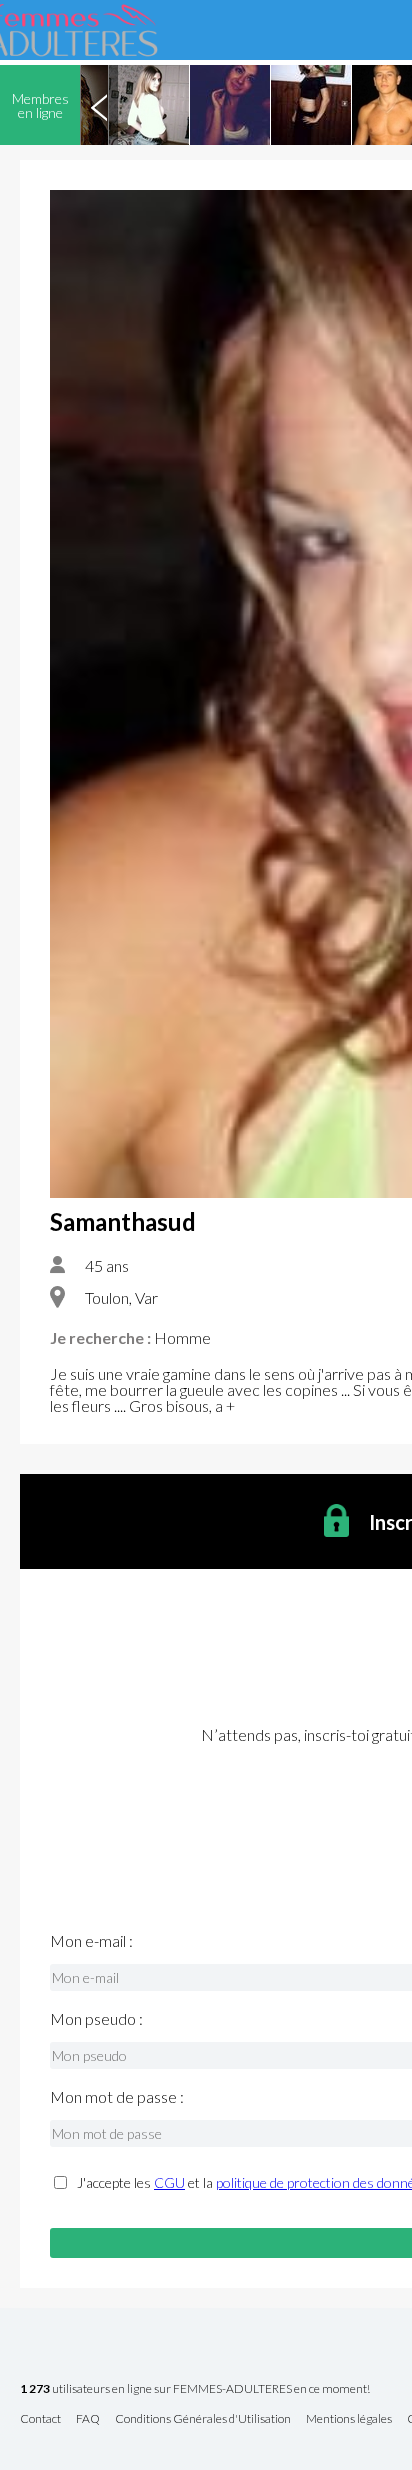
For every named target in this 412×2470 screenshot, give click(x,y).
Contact (40, 2419)
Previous (99, 105)
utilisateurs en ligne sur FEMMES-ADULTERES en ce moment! (195, 2389)
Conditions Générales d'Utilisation (203, 2419)
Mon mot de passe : (117, 2097)
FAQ (88, 2419)
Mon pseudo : (96, 2019)
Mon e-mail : (91, 1941)
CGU (169, 2182)
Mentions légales (349, 2419)
